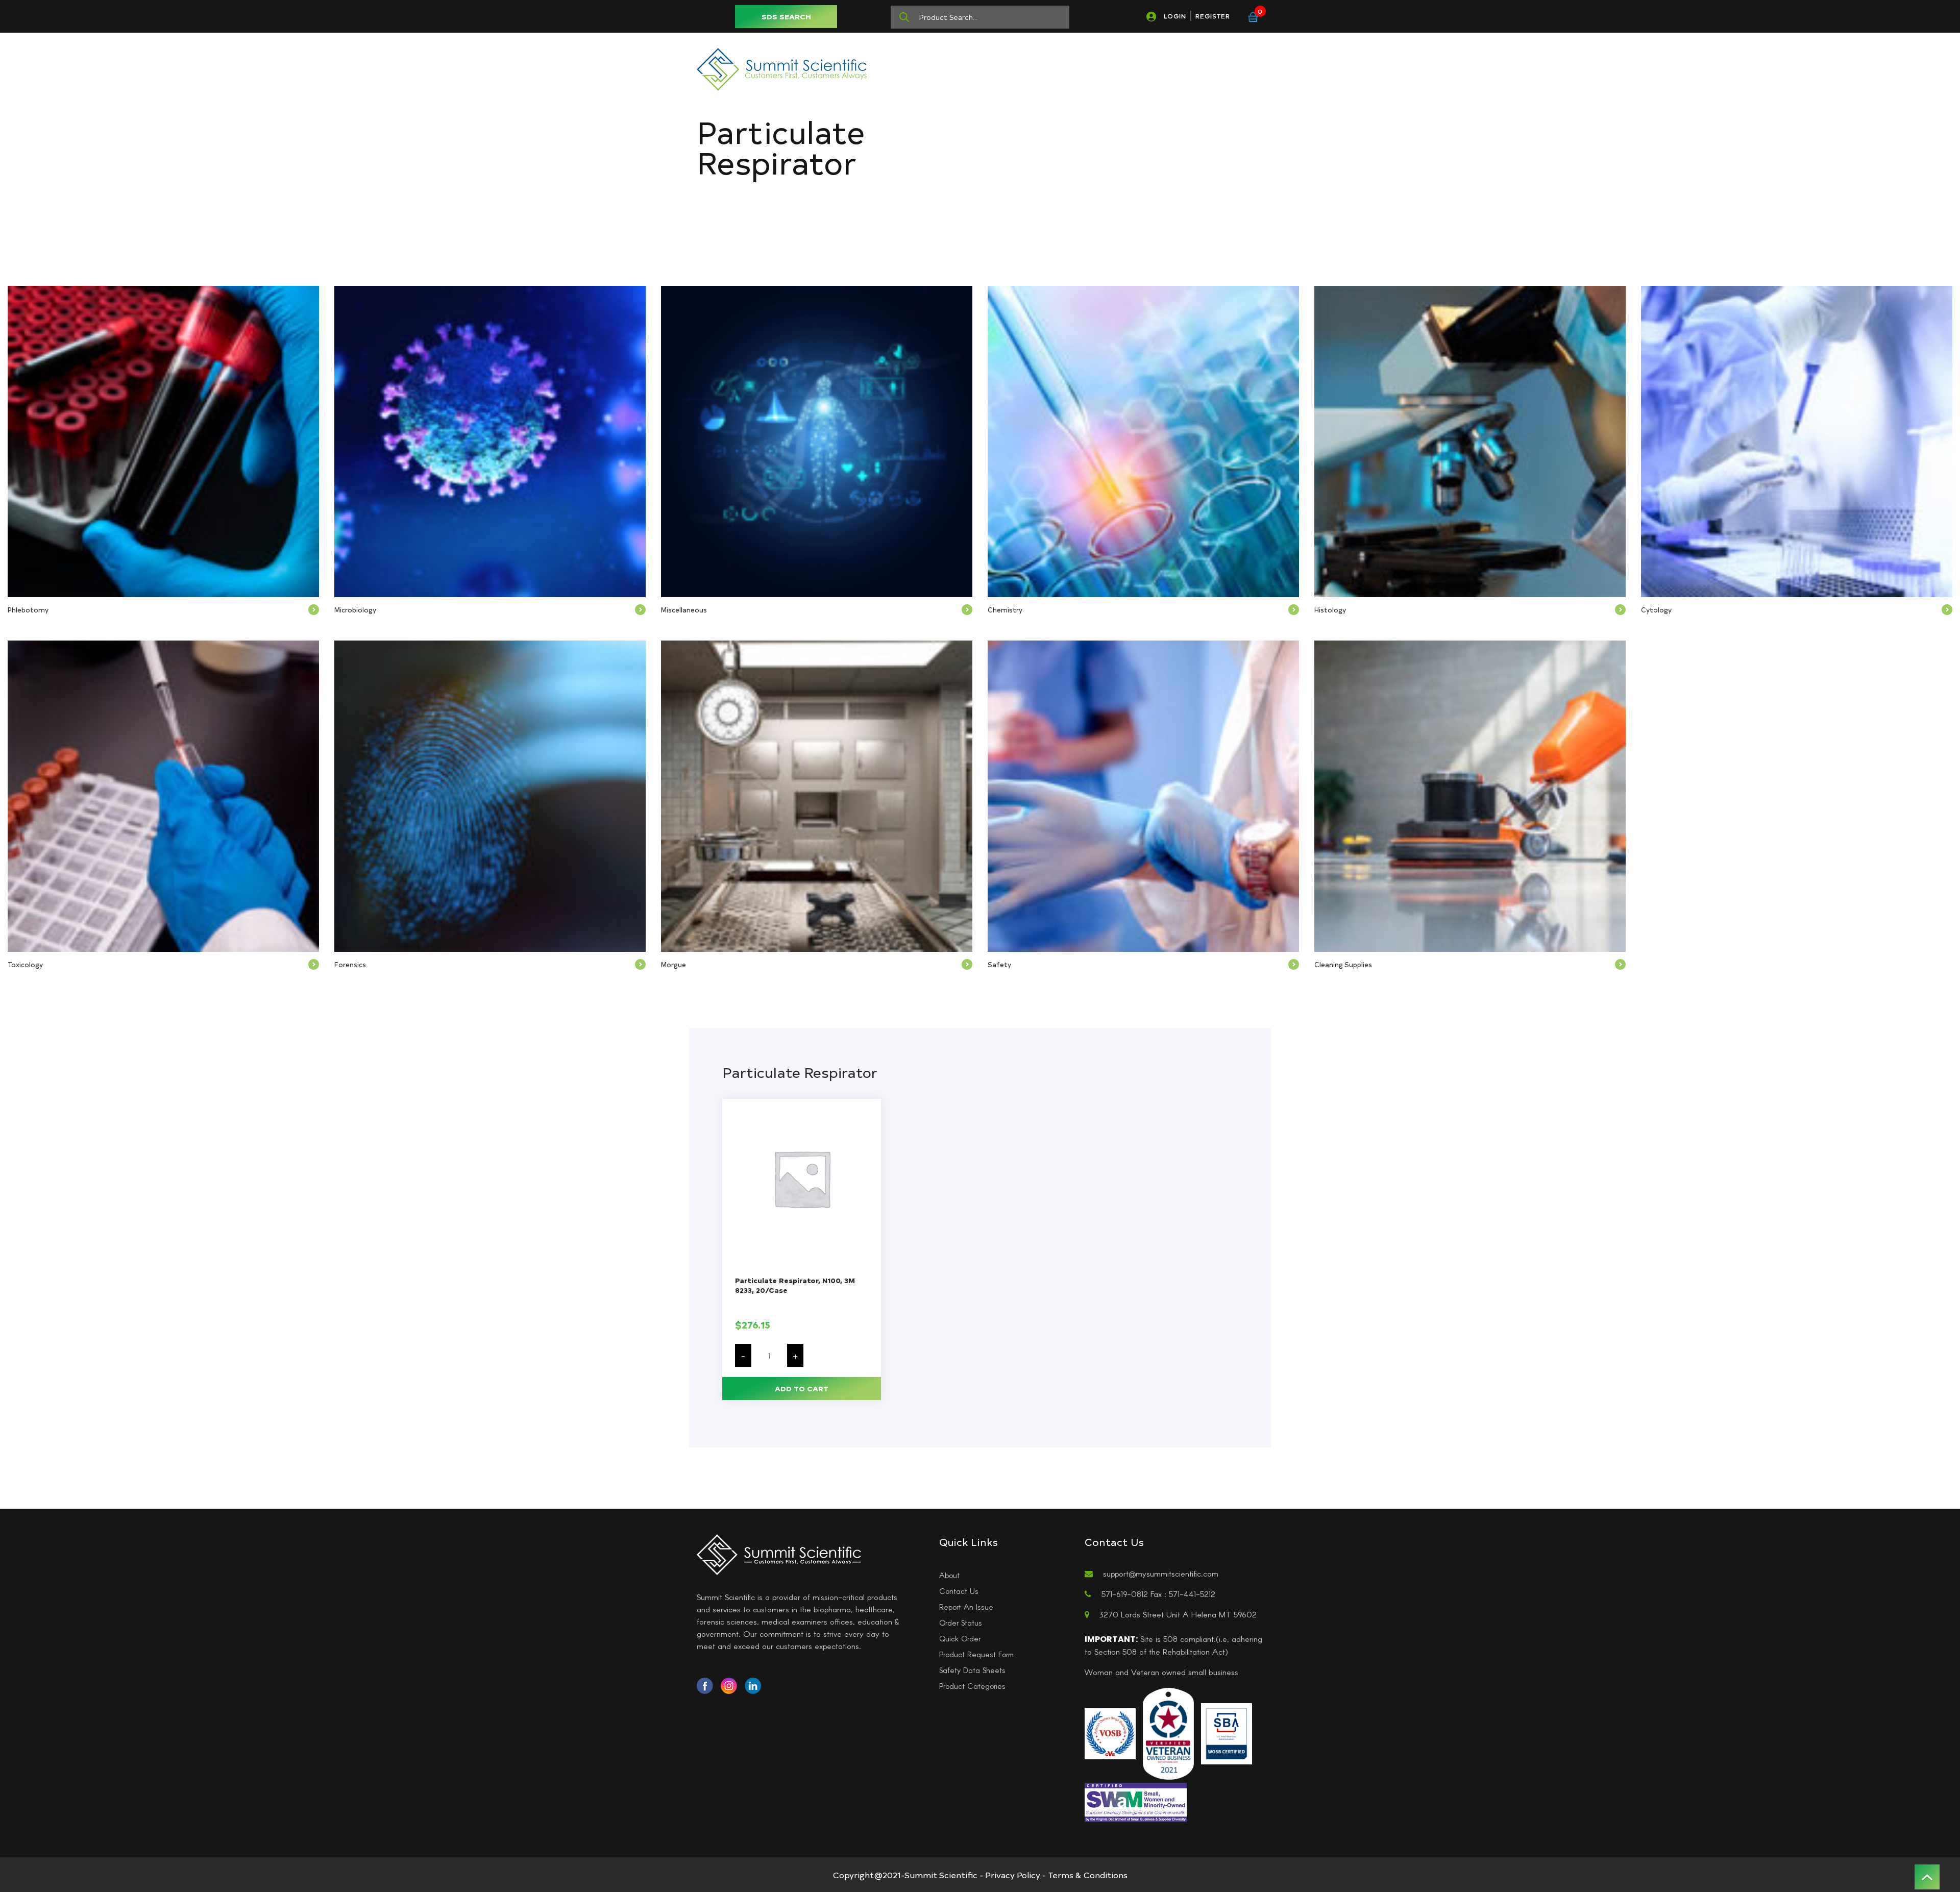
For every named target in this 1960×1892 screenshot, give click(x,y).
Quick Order (960, 1638)
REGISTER (1213, 16)
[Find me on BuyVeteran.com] (1168, 1732)
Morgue (673, 964)
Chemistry (1005, 610)
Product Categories (972, 1686)
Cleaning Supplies (1343, 964)
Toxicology (25, 964)
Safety (999, 964)
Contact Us (959, 1591)
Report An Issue (966, 1607)
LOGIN (1175, 16)
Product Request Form (976, 1654)
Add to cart (802, 1389)
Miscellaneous (684, 610)
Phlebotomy (28, 610)
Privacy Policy (1013, 1875)
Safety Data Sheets (972, 1670)
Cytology (1656, 610)
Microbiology (355, 610)
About (949, 1575)
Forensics (350, 964)
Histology (1330, 610)
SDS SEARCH (786, 17)
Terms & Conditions (1088, 1875)
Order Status (961, 1623)
